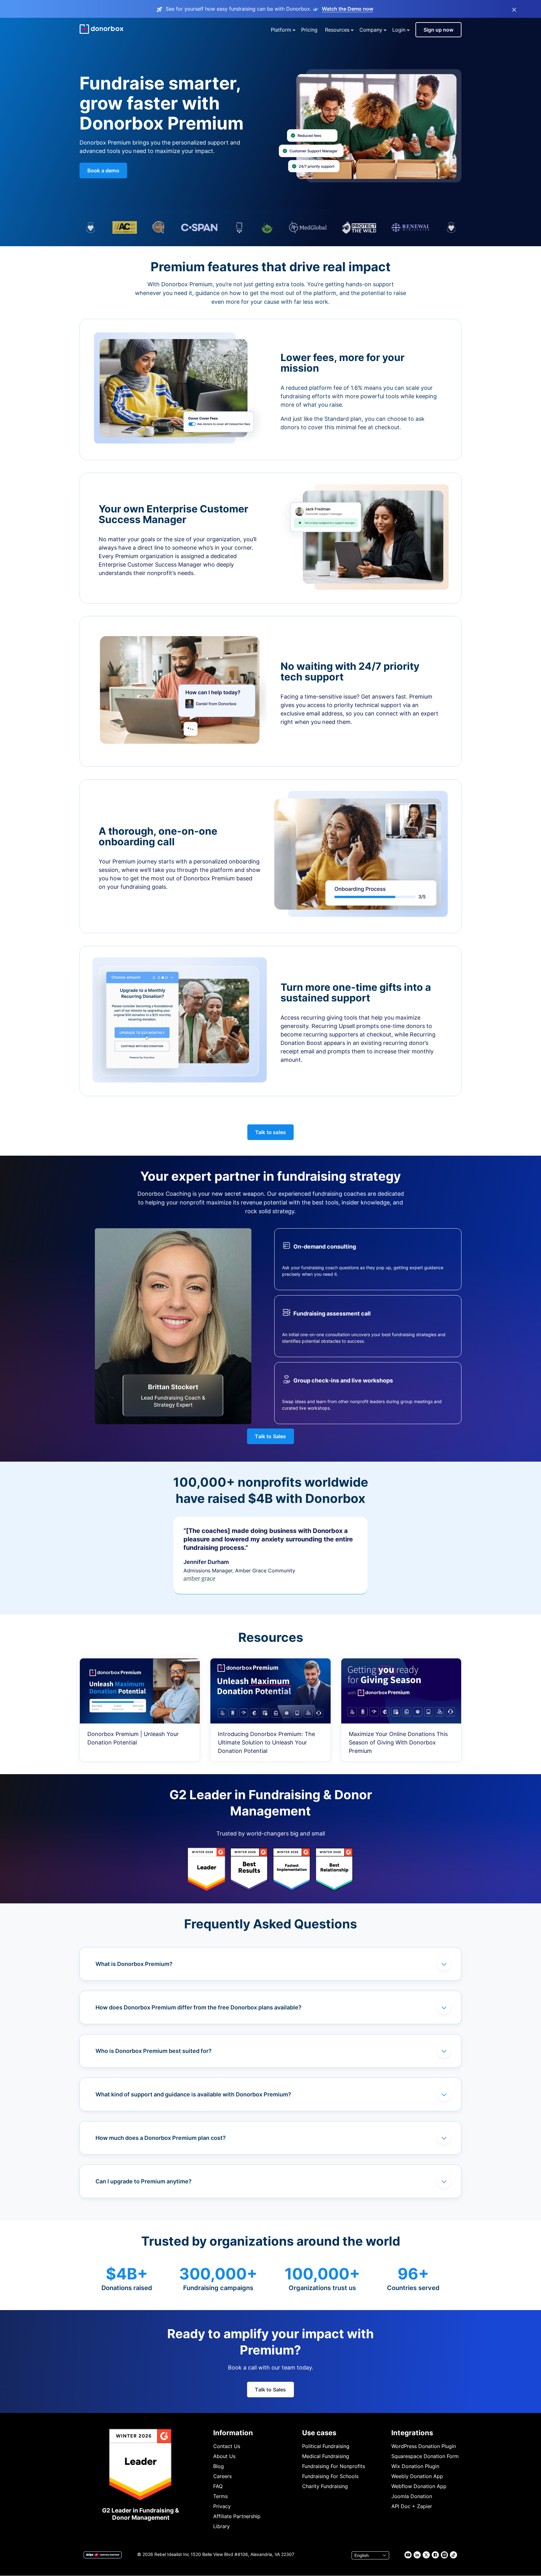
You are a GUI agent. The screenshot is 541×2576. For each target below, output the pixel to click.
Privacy (222, 2506)
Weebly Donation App (417, 2476)
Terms (220, 2496)
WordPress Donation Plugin (424, 2446)
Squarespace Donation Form (425, 2456)
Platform (281, 30)
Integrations (412, 2433)
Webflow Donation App (419, 2486)
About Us (224, 2456)
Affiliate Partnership (237, 2516)
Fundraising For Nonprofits (334, 2466)
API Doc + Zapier (412, 2506)
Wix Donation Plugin (415, 2466)
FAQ (218, 2486)
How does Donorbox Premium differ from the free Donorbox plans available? (198, 2007)
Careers (222, 2476)
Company (371, 30)
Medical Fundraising (326, 2456)
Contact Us (227, 2446)
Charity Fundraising (325, 2486)
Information (233, 2433)
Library (222, 2526)
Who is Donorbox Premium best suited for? (154, 2051)
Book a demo (103, 171)
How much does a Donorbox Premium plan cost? (161, 2138)
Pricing (309, 30)
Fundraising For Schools (330, 2476)
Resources (337, 30)
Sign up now (438, 30)
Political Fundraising (326, 2446)
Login (399, 30)
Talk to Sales (270, 1436)
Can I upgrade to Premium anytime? (144, 2181)
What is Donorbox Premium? (134, 1964)
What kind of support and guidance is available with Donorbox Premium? (193, 2094)
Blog (219, 2466)
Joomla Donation (412, 2496)
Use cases (319, 2433)
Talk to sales (270, 1132)
